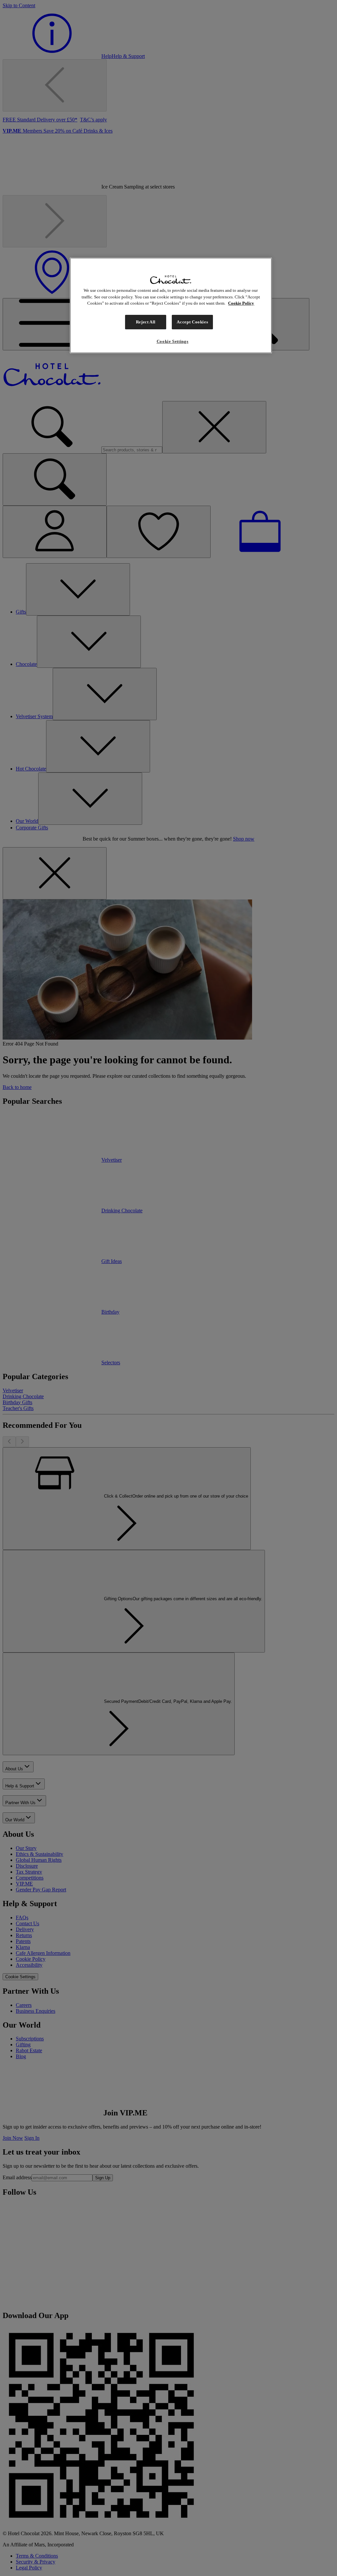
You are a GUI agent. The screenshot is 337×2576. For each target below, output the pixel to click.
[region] (171, 305)
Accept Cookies (192, 322)
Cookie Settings (173, 341)
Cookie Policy (241, 303)
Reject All (146, 322)
